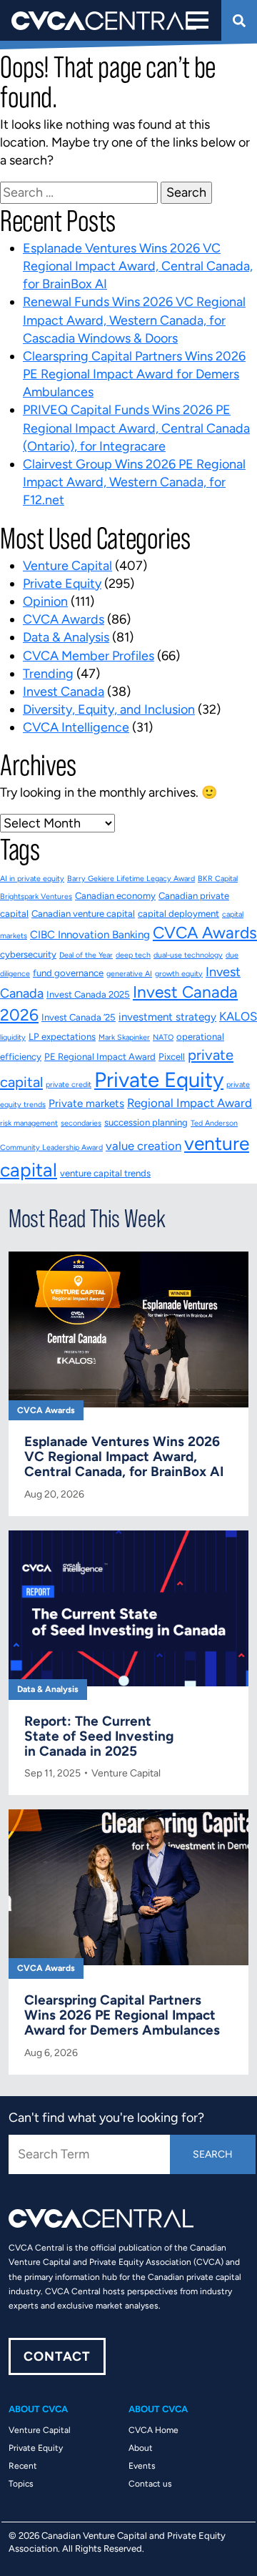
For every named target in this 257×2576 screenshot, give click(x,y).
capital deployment (178, 914)
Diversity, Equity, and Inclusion (109, 709)
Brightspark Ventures (36, 896)
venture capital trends (105, 1173)
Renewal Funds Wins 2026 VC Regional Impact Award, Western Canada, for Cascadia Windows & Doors (134, 320)
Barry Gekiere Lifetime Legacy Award (131, 879)
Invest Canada (64, 692)
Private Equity (62, 584)
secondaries (81, 1123)
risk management (29, 1123)
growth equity (179, 974)
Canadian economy (115, 896)
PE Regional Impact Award (100, 1057)
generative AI (129, 974)
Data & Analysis (66, 637)
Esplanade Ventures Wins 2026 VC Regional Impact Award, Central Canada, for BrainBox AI (138, 266)
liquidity (13, 1037)
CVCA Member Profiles (89, 656)
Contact (57, 2356)
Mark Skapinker (124, 1037)
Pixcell (172, 1057)
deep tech (133, 955)
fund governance (68, 973)
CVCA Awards (64, 619)
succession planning (146, 1122)
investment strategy (167, 1017)
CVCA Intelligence (76, 727)
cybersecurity (28, 954)
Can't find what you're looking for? (106, 2118)
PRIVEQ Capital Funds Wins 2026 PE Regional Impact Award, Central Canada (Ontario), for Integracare (136, 428)
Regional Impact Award (190, 1103)
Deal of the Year (86, 955)
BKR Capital (218, 879)
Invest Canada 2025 (88, 994)
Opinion (45, 601)
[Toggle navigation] (196, 20)
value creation (143, 1146)
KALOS (238, 1016)
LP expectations (62, 1037)
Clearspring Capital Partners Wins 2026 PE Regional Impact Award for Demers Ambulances (134, 374)
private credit (69, 1085)
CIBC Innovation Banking (90, 935)
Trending (48, 674)
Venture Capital (67, 566)
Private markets (86, 1103)
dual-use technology (188, 955)
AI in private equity (32, 879)
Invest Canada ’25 (79, 1017)
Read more (128, 1398)
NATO (163, 1037)
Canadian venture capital (83, 914)
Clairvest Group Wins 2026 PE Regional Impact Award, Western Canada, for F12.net (134, 482)
